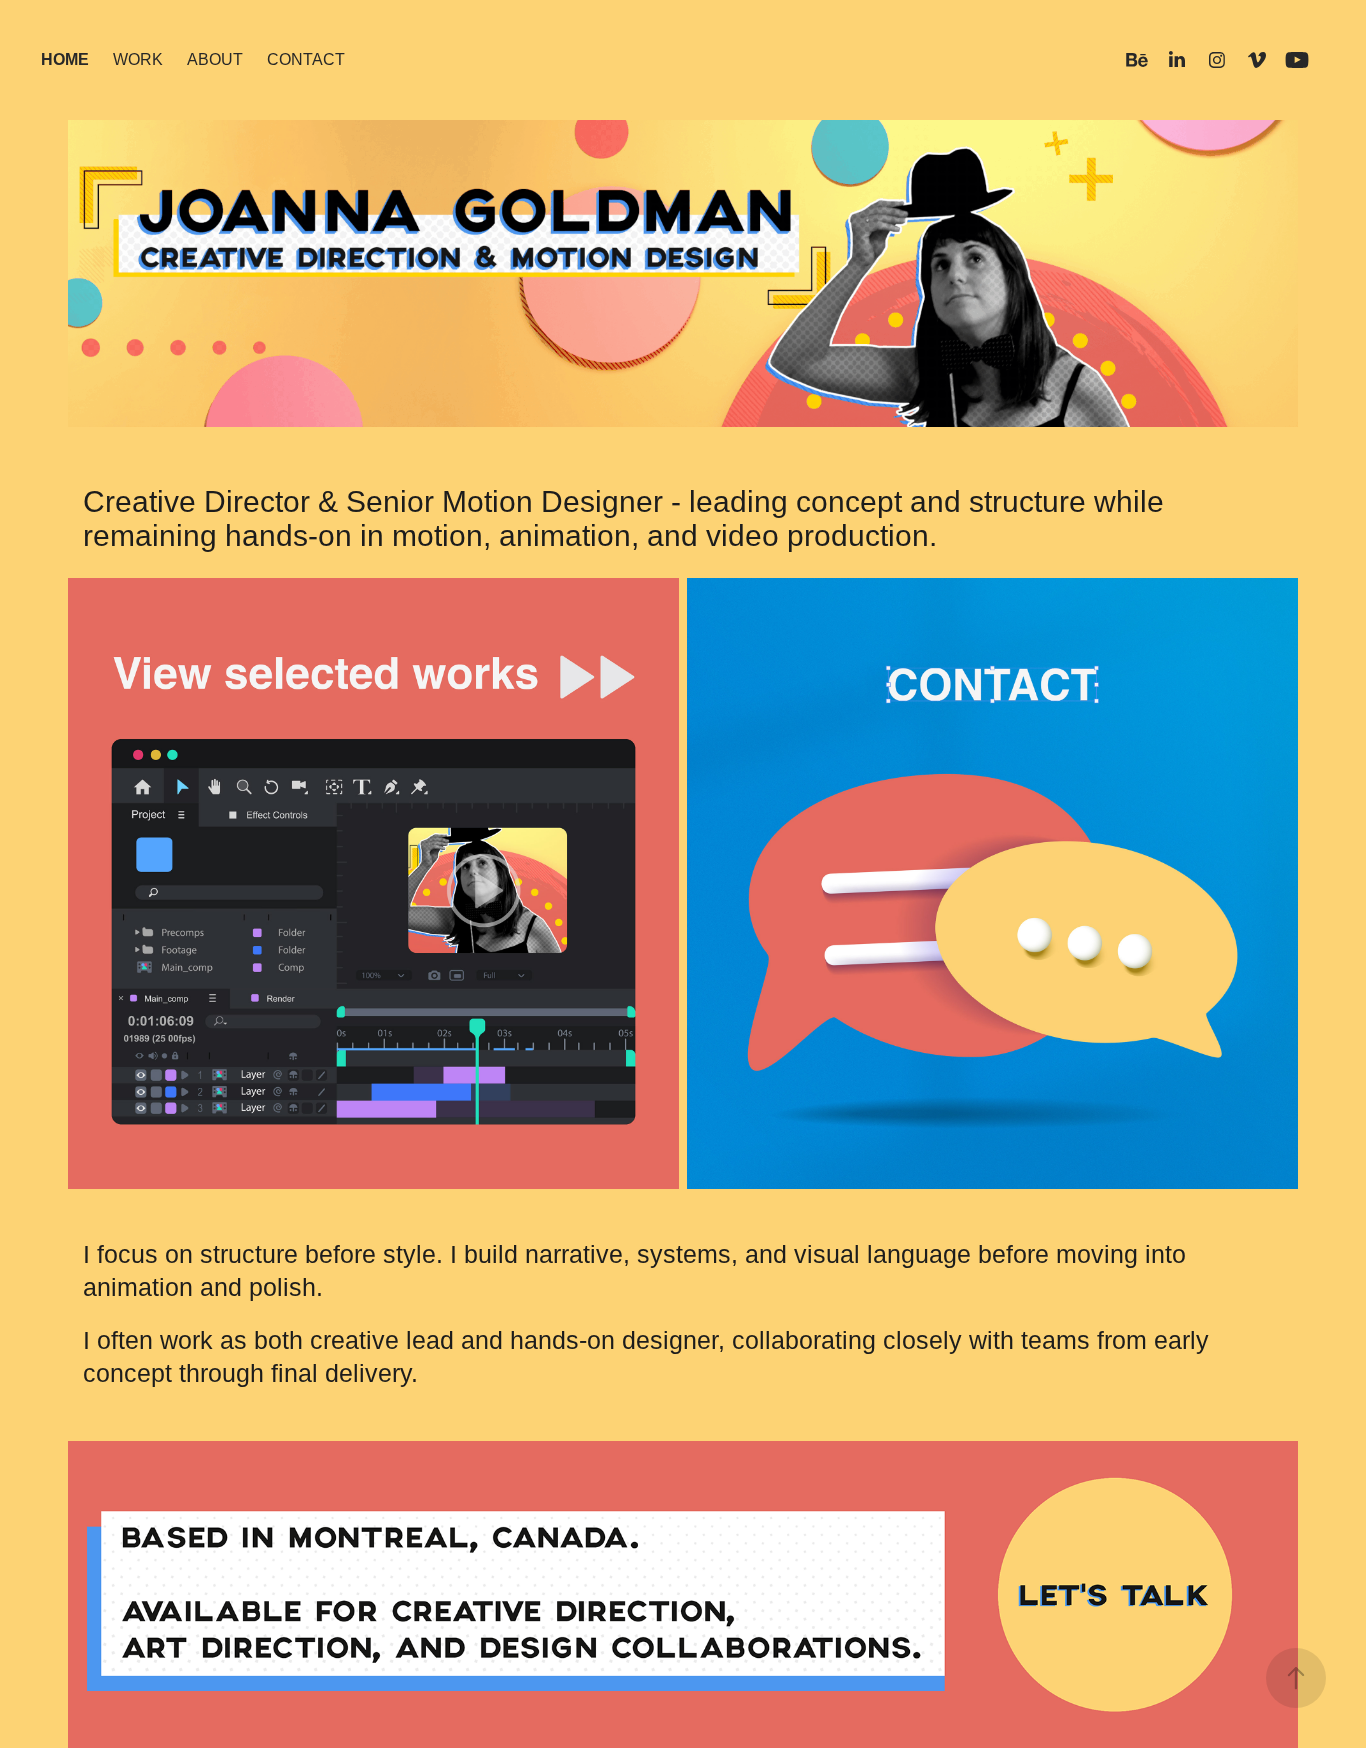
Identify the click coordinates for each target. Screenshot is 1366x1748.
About (215, 59)
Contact (306, 59)
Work (138, 59)
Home (65, 59)
